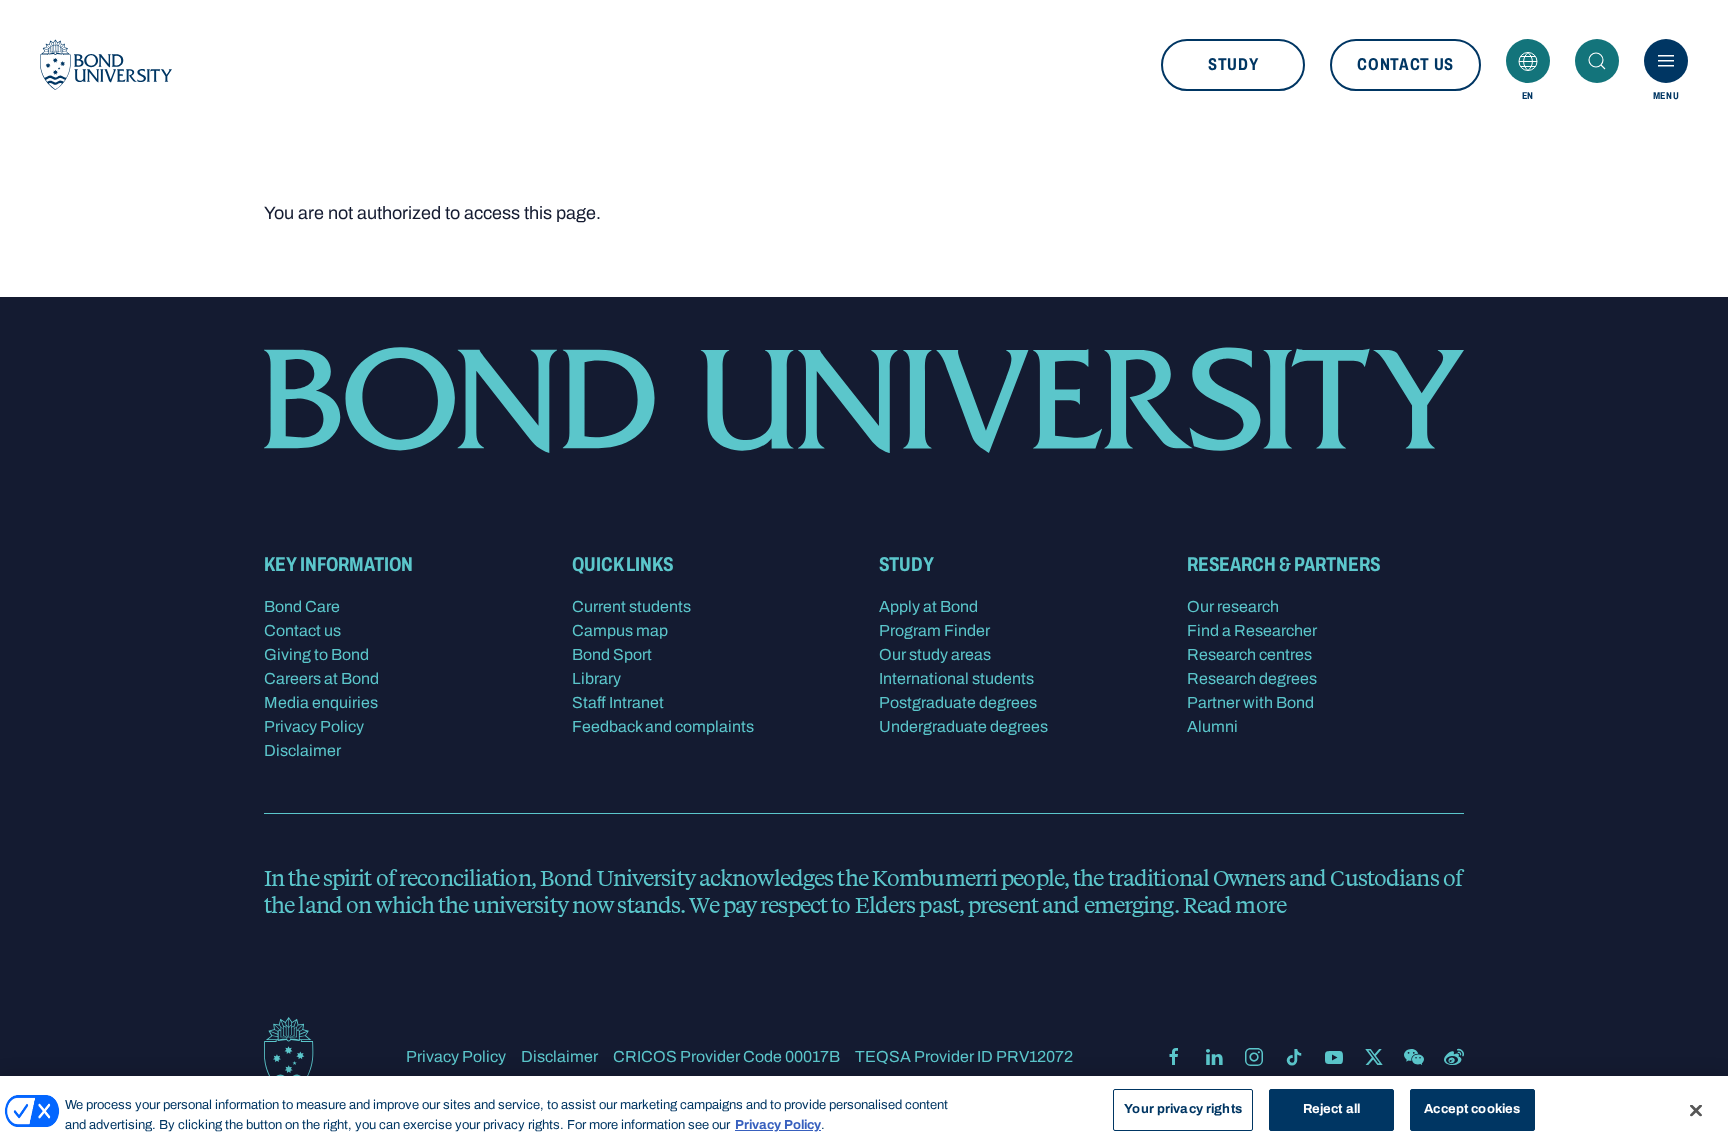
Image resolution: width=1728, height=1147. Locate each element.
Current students (631, 606)
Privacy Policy (314, 726)
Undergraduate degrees (963, 726)
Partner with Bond (1250, 702)
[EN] (1528, 61)
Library (596, 678)
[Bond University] (106, 65)
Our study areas (935, 654)
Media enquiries (321, 702)
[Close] (1696, 1110)
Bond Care (302, 606)
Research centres (1249, 654)
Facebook (1174, 1057)
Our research (1233, 606)
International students (956, 678)
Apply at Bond (928, 606)
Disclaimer (302, 750)
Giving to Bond (316, 654)
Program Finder (934, 630)
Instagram (1254, 1057)
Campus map (620, 630)
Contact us (1405, 64)
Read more (1234, 904)
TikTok (1294, 1057)
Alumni (1212, 726)
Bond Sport (612, 654)
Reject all (1331, 1109)
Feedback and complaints (663, 726)
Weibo (1454, 1057)
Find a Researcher (1252, 630)
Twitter (1374, 1057)
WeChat (1414, 1057)
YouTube (1334, 1057)
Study (1233, 64)
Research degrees (1252, 678)
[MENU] (1666, 61)
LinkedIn (1214, 1057)
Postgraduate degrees (958, 702)
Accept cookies (1472, 1109)
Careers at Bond (321, 678)
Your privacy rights (1182, 1109)
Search (1597, 61)
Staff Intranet (618, 702)
